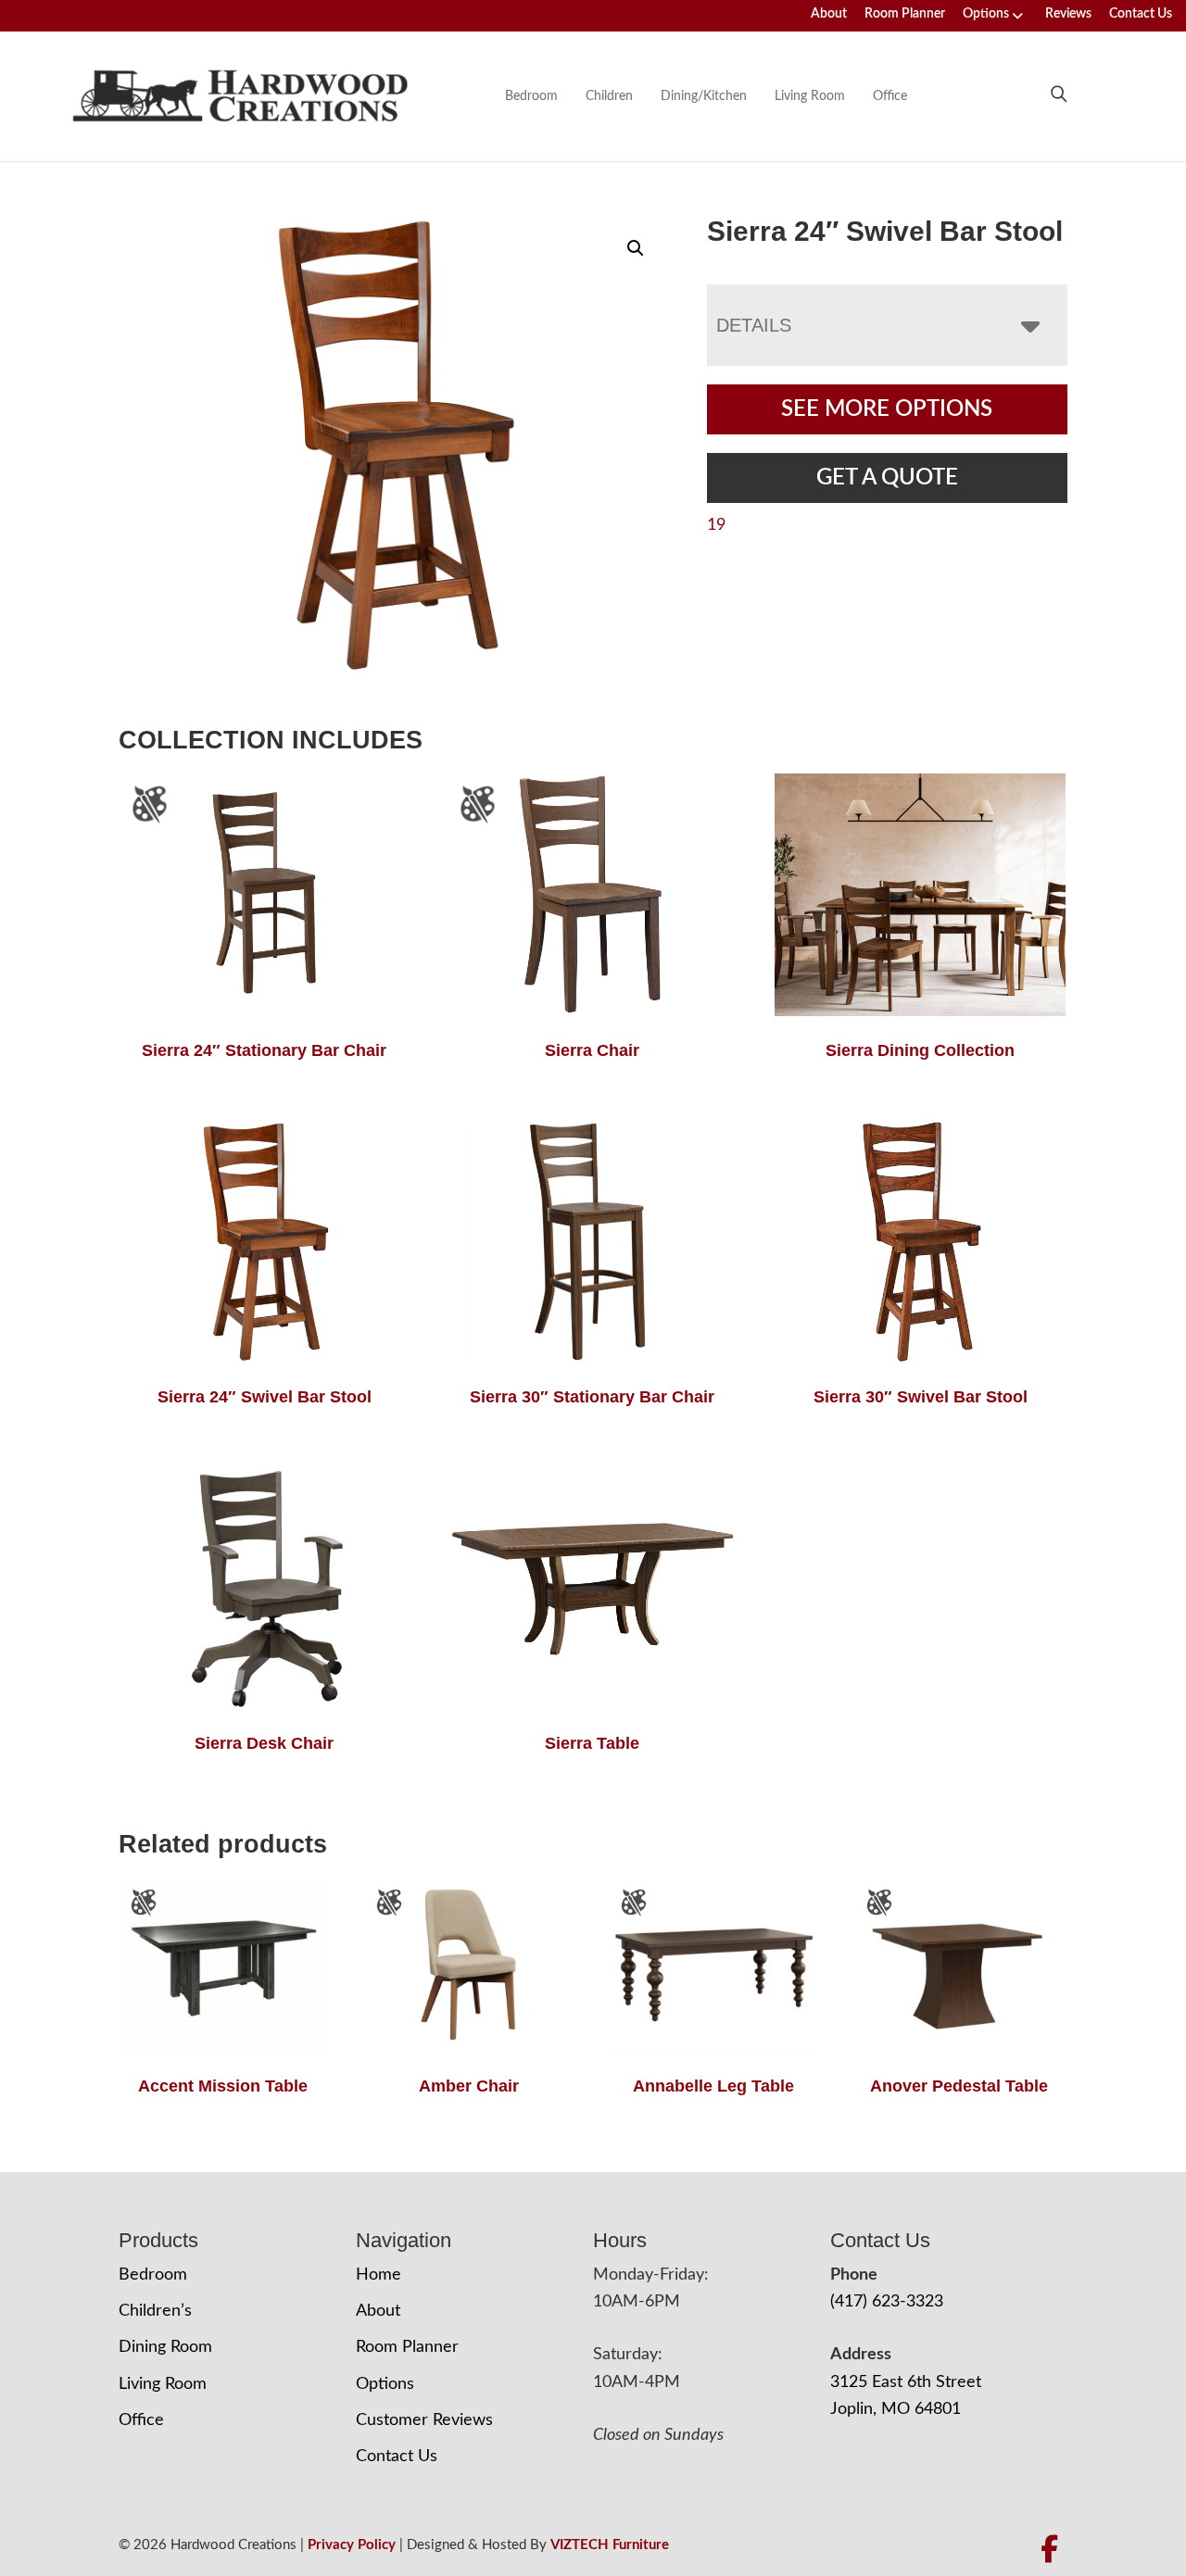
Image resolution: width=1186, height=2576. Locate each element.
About (829, 14)
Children (609, 96)
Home (379, 2275)
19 (716, 525)
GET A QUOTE (887, 478)
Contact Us (1141, 14)
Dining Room (165, 2347)
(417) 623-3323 (887, 2302)
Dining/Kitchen (704, 96)
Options (986, 14)
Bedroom (531, 96)
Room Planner (905, 14)
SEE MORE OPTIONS (887, 409)
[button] (636, 248)
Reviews (1068, 14)
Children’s (155, 2311)
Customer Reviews (424, 2420)
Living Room (810, 96)
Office (890, 96)
